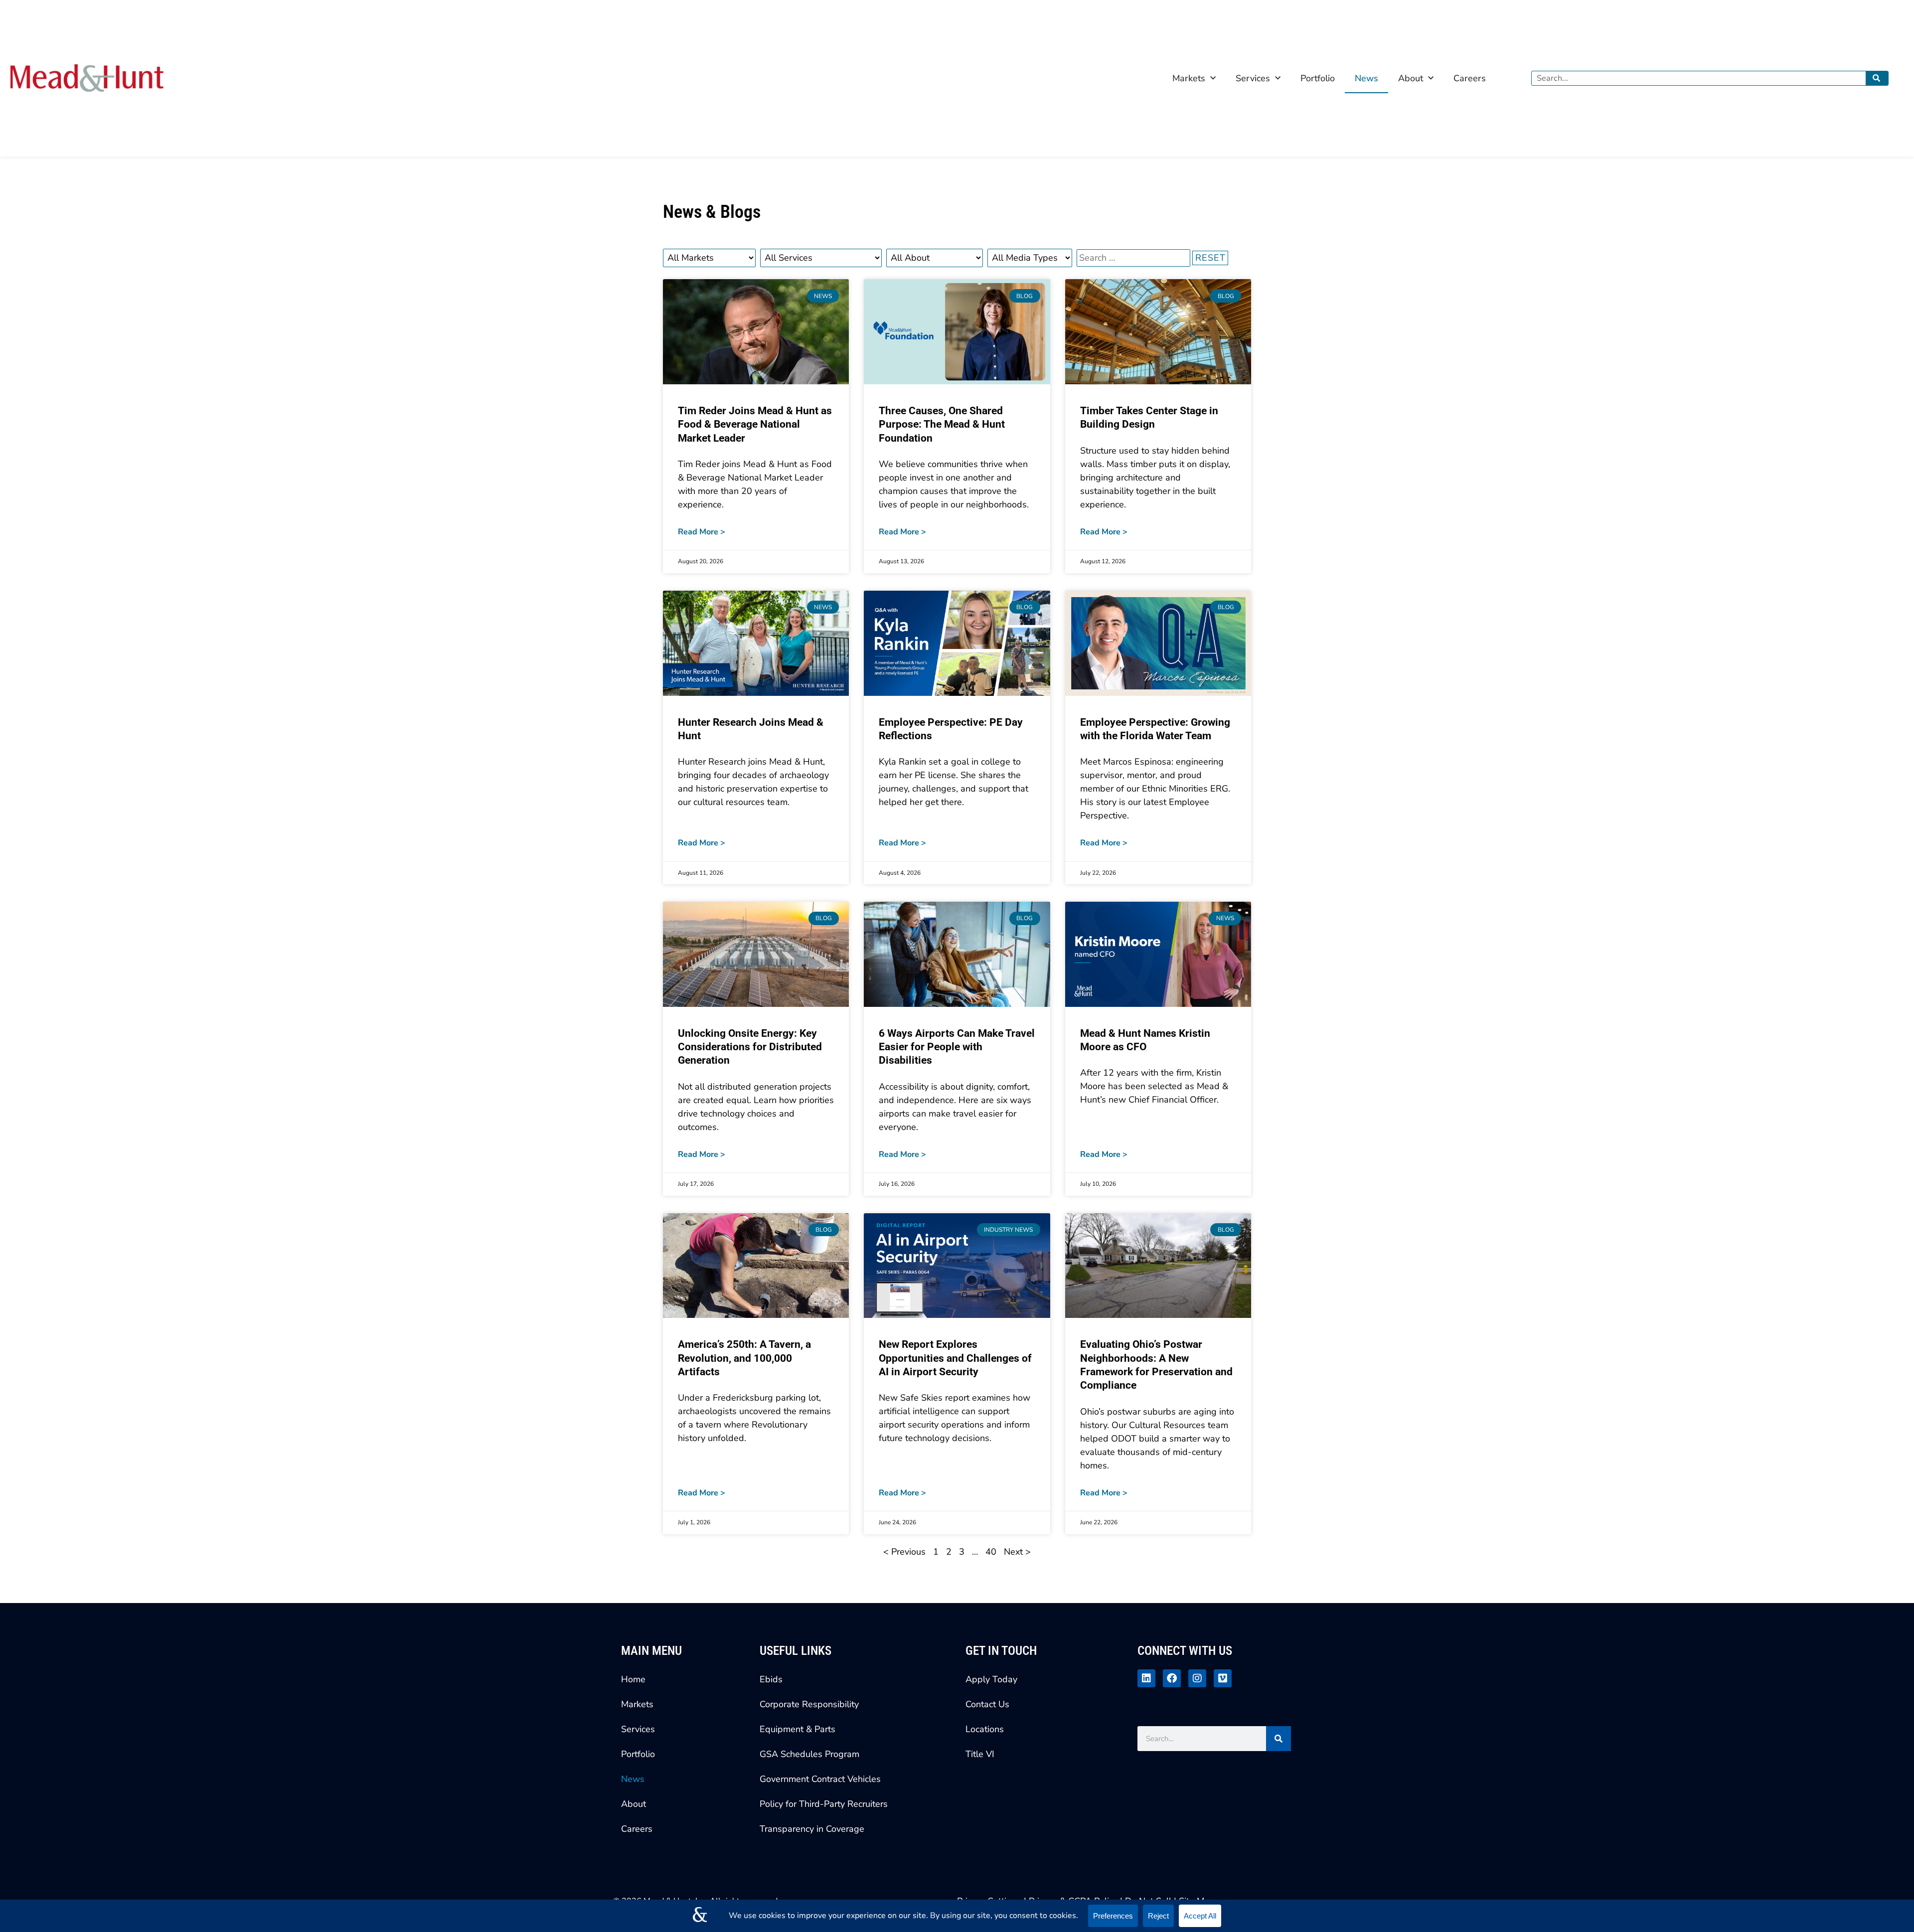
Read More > (702, 532)
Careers (1470, 78)
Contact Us (987, 1704)
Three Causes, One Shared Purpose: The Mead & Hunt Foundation (942, 424)
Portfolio (1318, 78)
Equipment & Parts (797, 1729)
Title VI (980, 1754)
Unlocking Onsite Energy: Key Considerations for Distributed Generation (750, 1047)
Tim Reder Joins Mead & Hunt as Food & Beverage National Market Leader (755, 424)
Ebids (771, 1679)
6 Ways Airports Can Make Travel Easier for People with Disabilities (957, 1047)
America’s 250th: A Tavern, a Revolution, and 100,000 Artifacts (744, 1358)
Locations (985, 1729)
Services (1253, 78)
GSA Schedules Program (809, 1754)
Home (633, 1679)
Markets (1189, 78)
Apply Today (991, 1679)
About (1411, 78)
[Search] (1877, 78)
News (1366, 78)
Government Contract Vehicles (820, 1779)
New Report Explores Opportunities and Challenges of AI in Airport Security (955, 1358)
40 (991, 1552)
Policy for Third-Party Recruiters (824, 1804)
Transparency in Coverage (812, 1829)
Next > (1017, 1552)
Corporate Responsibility (809, 1704)
